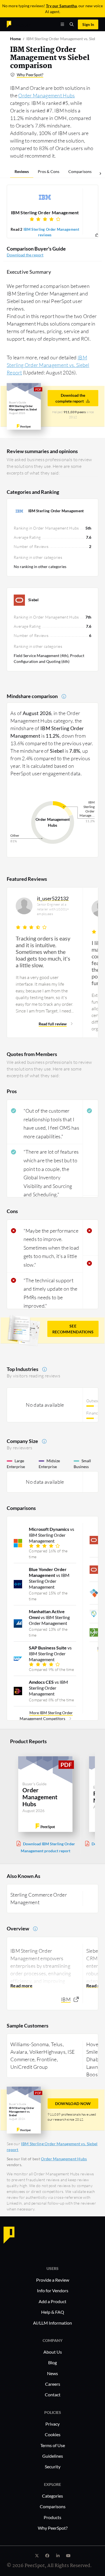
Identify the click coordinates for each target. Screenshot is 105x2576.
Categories (53, 2496)
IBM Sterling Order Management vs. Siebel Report (48, 365)
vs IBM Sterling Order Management (52, 1535)
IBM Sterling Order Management (45, 212)
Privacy (53, 2424)
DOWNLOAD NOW (73, 2104)
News (53, 2373)
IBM (66, 1999)
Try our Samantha (61, 6)
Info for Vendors (53, 2290)
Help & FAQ (53, 2312)
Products (53, 2517)
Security (53, 2466)
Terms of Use (53, 2445)
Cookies (53, 2434)
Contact (53, 2395)
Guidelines (53, 2456)
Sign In (88, 24)
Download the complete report (70, 398)
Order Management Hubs (46, 95)
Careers (53, 2384)
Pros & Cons (49, 171)
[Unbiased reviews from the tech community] (19, 24)
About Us (53, 2352)
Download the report (25, 255)
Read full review (53, 1024)
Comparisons (80, 171)
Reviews (22, 171)
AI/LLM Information (53, 2323)
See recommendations (73, 1329)
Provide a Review (53, 2280)
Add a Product (53, 2301)
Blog (53, 2362)
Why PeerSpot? (30, 75)
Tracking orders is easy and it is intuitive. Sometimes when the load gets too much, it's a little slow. (43, 952)
